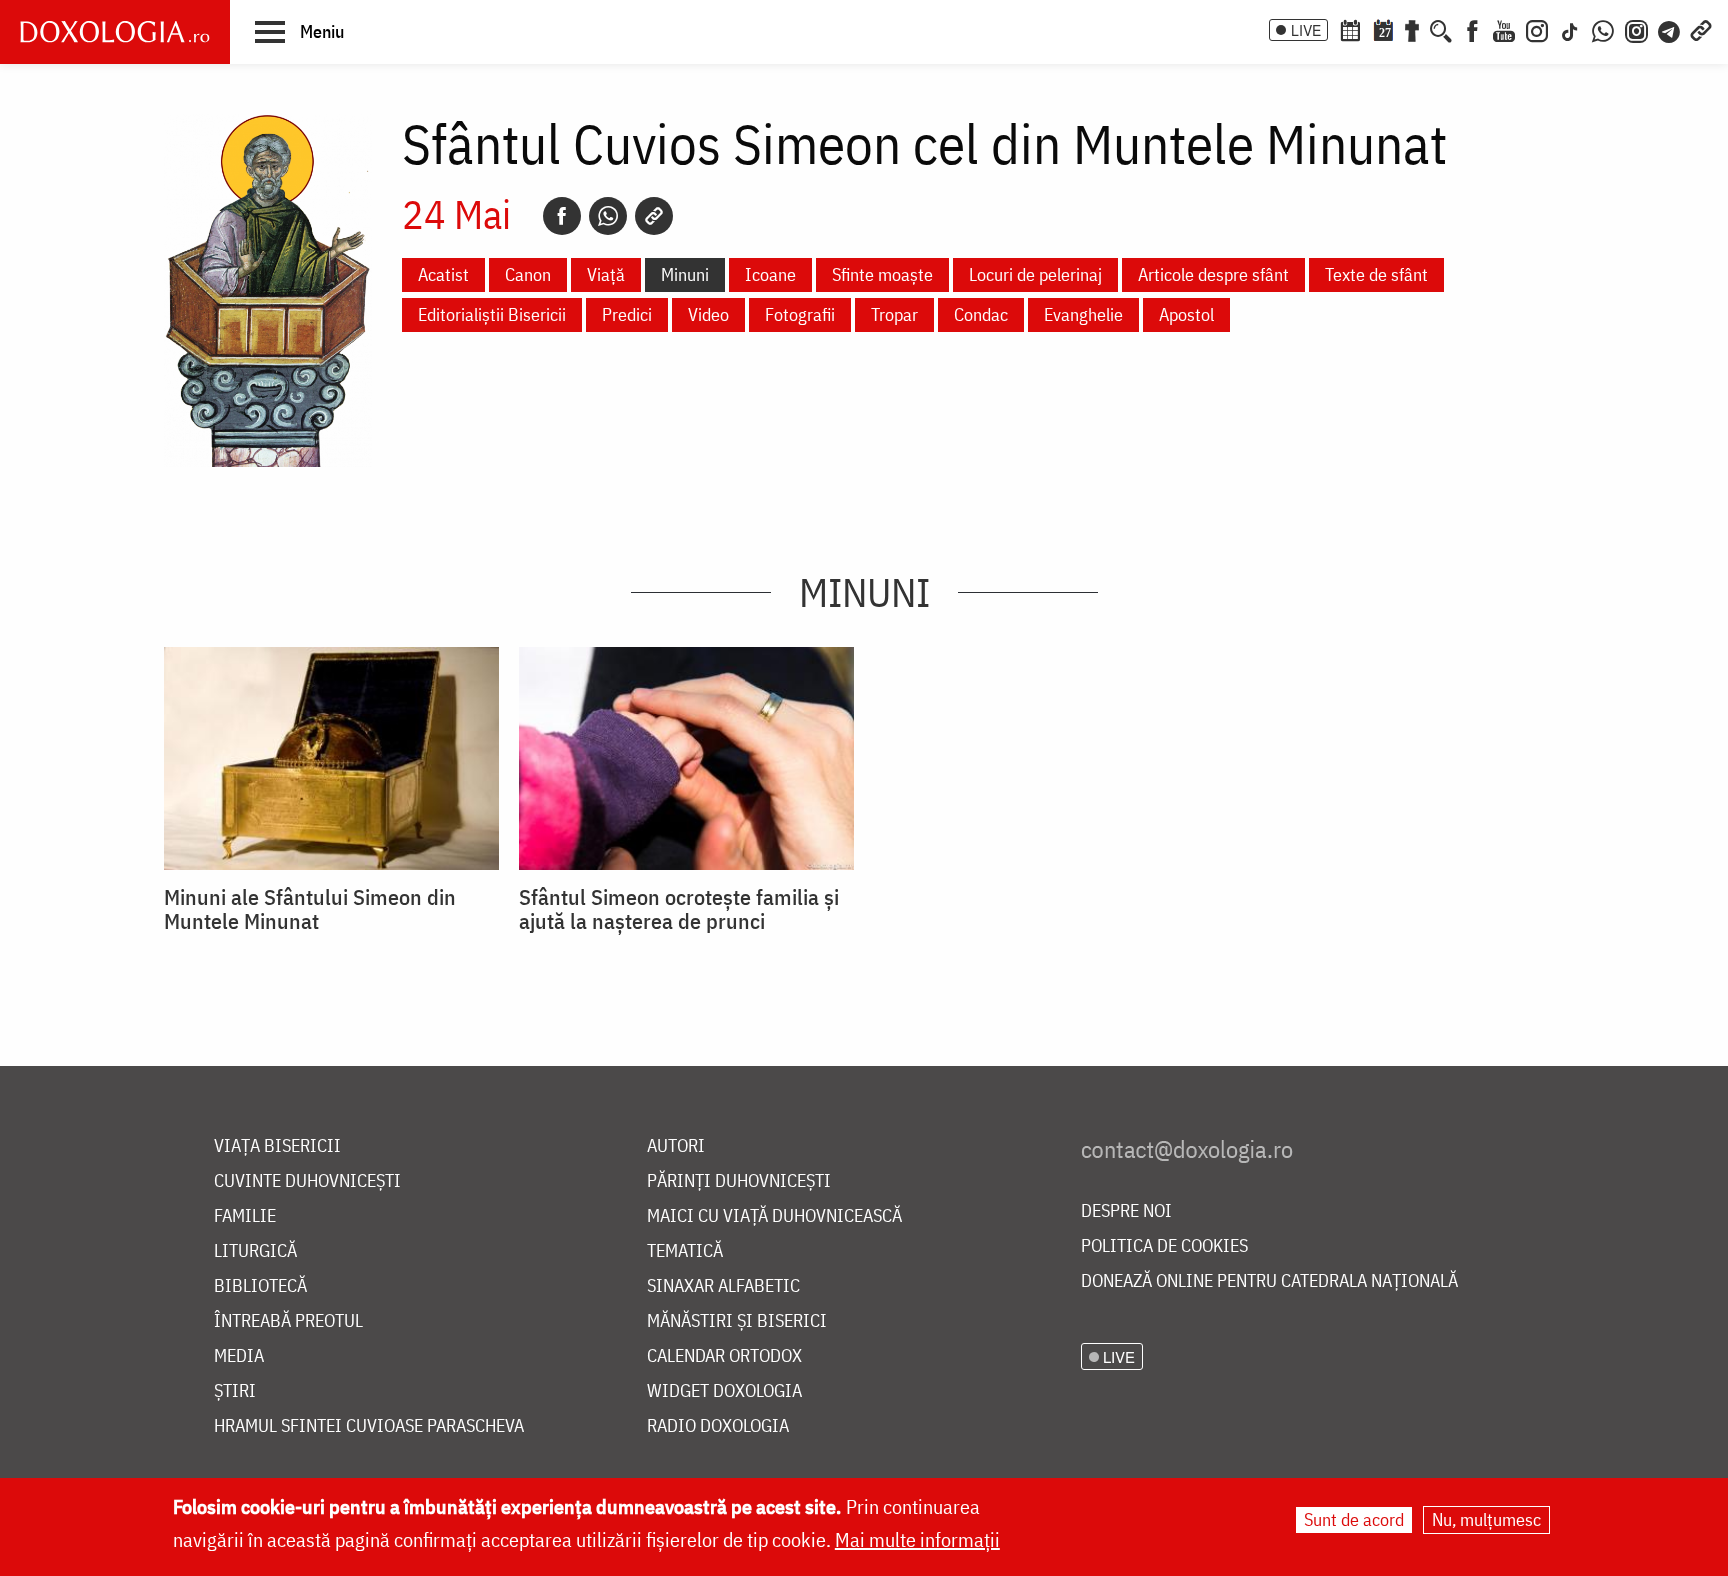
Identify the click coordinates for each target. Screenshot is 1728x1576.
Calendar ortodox (724, 1356)
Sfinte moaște (882, 274)
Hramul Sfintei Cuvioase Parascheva (369, 1426)
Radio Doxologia (718, 1426)
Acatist (443, 274)
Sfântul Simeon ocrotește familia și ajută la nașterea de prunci (679, 909)
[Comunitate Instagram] (1636, 29)
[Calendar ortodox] (1350, 29)
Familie (245, 1216)
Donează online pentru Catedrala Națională (1269, 1281)
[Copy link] (654, 216)
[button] (299, 31)
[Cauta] (1441, 29)
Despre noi (1126, 1211)
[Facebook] (1472, 29)
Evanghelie (1083, 314)
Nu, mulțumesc (1486, 1519)
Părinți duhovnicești (739, 1181)
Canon (528, 274)
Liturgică (255, 1251)
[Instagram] (1537, 29)
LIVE (1306, 30)
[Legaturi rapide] (1701, 29)
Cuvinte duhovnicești (307, 1181)
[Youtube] (1504, 29)
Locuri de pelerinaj (1035, 274)
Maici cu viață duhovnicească (774, 1216)
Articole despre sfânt (1213, 274)
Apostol (1186, 314)
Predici (627, 314)
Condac (981, 314)
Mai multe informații (917, 1539)
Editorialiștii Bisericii (492, 314)
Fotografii (800, 314)
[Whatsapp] (608, 216)
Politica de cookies (1164, 1246)
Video (708, 314)
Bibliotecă (260, 1286)
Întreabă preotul (288, 1321)
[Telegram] (1670, 29)
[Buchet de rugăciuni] (1412, 29)
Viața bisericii (277, 1146)
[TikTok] (1570, 29)
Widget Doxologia (724, 1391)
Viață (606, 274)
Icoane (770, 274)
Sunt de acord (1354, 1519)
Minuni (685, 274)
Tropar (894, 314)
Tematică (685, 1251)
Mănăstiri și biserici (737, 1321)
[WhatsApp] (1603, 29)
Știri (235, 1391)
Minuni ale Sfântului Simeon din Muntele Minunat (310, 909)
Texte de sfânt (1376, 274)
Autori (676, 1146)
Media (239, 1356)
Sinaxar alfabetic (723, 1286)
